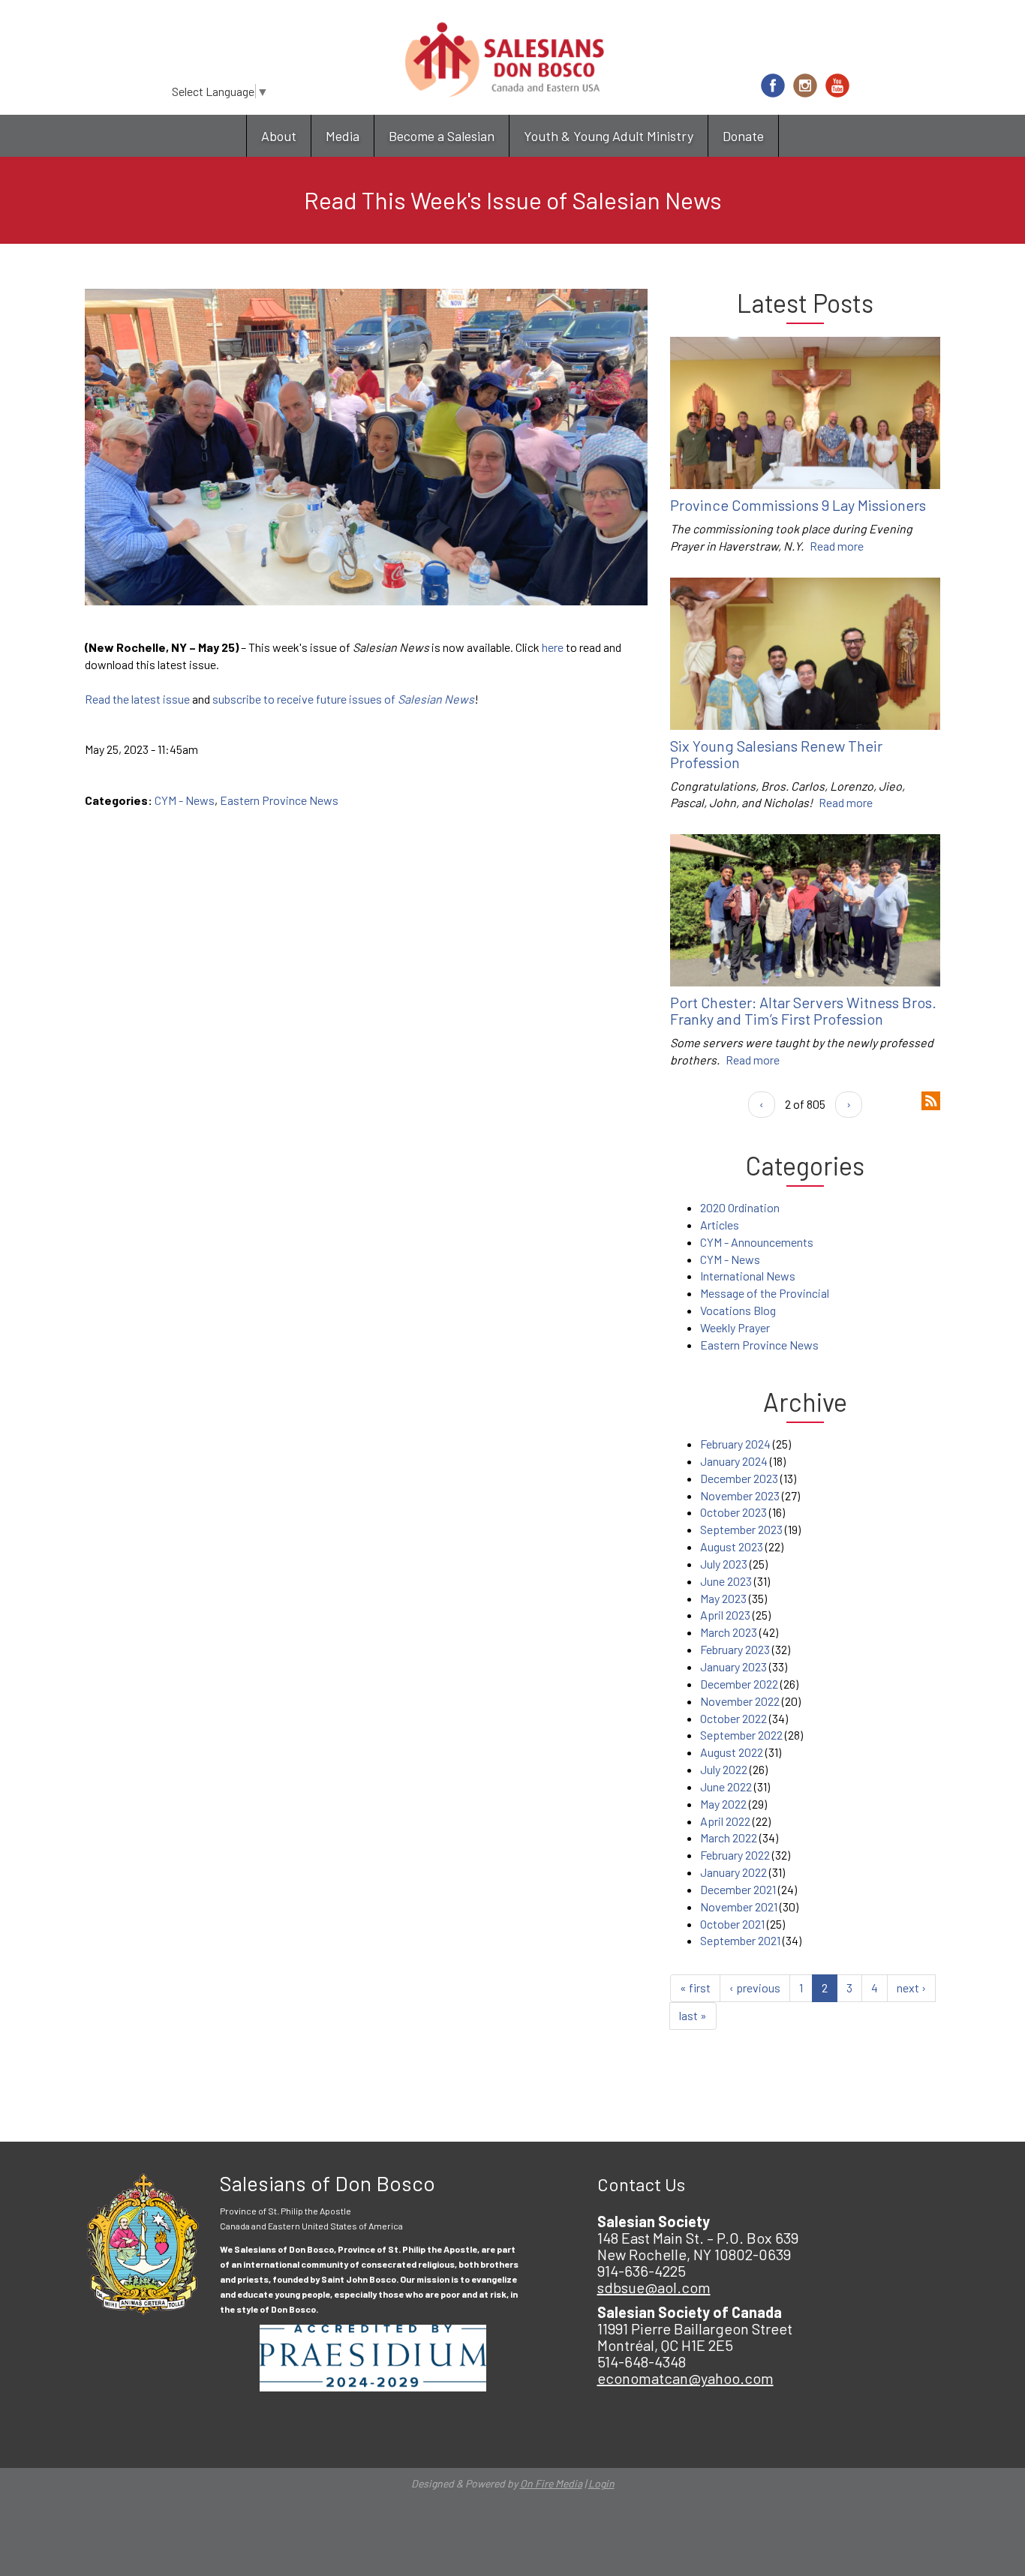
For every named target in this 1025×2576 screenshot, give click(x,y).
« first (695, 1988)
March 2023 (729, 1632)
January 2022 (733, 1872)
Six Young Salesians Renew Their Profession (776, 754)
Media (343, 136)
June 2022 (726, 1786)
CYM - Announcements (757, 1242)
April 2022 (725, 1821)
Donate (743, 136)
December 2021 (738, 1889)
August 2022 (732, 1752)
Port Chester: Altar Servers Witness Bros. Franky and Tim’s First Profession (803, 1010)
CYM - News (185, 800)
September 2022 (741, 1735)
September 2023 (741, 1529)
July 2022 (724, 1769)
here (553, 647)
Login (601, 2483)
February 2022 (735, 1855)
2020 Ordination (740, 1207)
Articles (720, 1225)
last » (693, 2015)
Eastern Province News (279, 800)
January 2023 (733, 1666)
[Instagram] (805, 86)
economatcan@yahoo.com (685, 2378)
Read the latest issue (137, 699)
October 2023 (733, 1512)
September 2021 (740, 1940)
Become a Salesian (442, 136)
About (279, 136)
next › (911, 1988)
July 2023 (724, 1564)
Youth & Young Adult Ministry (609, 136)
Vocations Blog (738, 1310)
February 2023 (735, 1649)
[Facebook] (773, 86)
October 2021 (732, 1924)
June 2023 (726, 1581)
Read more (837, 546)
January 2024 (734, 1461)
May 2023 (723, 1598)
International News (748, 1276)
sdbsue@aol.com (654, 2287)
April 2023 (725, 1615)
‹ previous (755, 1988)
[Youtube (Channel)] (837, 86)
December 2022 (739, 1684)
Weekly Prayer (735, 1327)
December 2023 (739, 1478)
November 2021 (739, 1906)
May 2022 (723, 1804)
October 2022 (733, 1718)
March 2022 (729, 1837)
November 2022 (740, 1701)
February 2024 (735, 1444)
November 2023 (740, 1495)
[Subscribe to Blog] (931, 1099)
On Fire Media (551, 2483)
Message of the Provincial (765, 1293)
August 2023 (732, 1546)
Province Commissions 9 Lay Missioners (798, 505)
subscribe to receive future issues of (343, 699)
